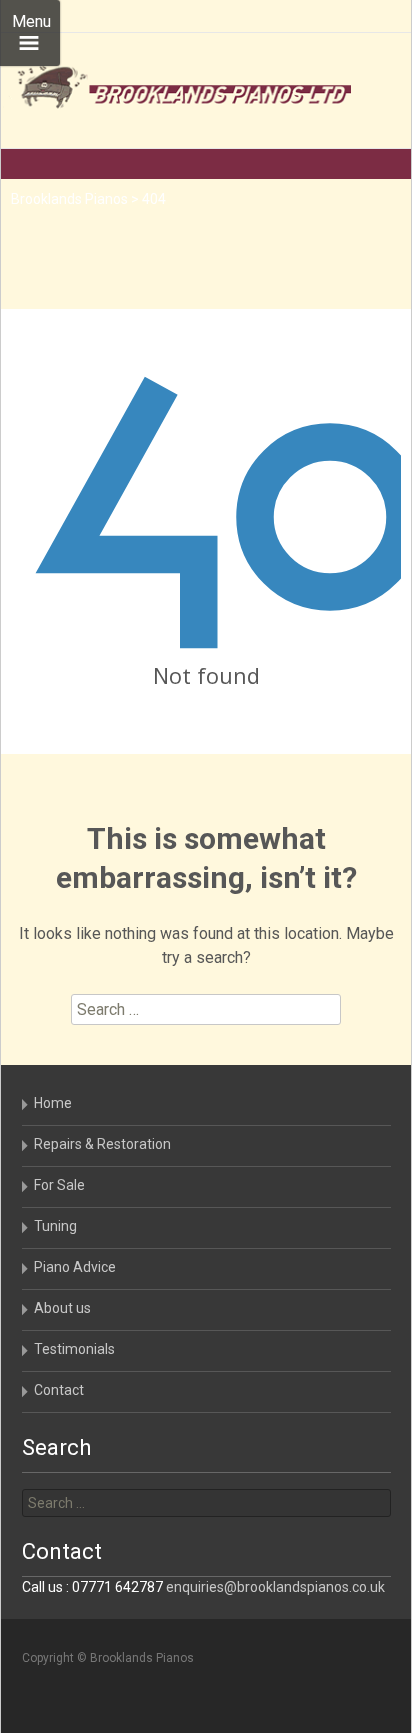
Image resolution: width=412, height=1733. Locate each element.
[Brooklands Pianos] (176, 90)
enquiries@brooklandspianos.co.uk (275, 1587)
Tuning (55, 1226)
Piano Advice (75, 1267)
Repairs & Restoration (102, 1144)
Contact (59, 1390)
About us (62, 1308)
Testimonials (74, 1349)
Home (53, 1103)
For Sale (59, 1185)
